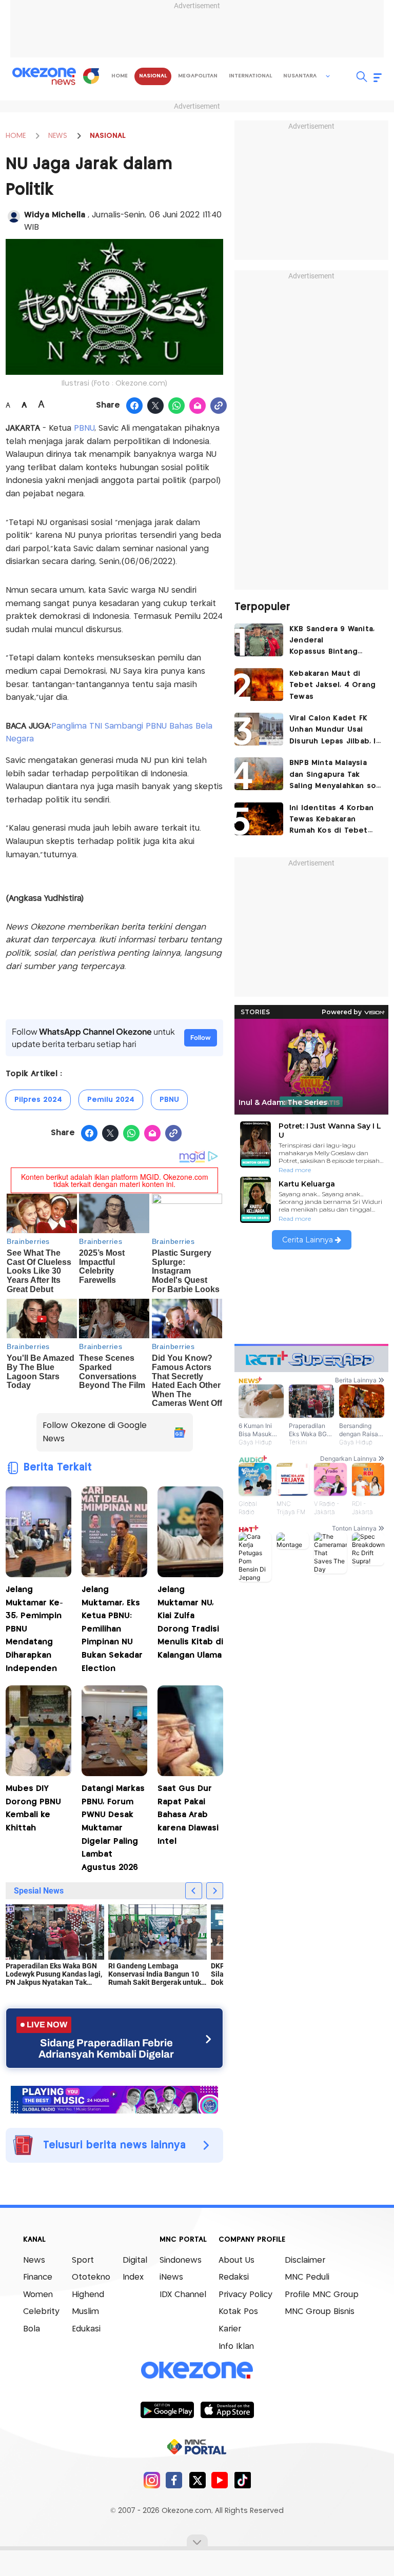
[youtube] (220, 2480)
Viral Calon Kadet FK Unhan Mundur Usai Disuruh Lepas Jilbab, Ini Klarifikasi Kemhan (336, 731)
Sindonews (181, 2260)
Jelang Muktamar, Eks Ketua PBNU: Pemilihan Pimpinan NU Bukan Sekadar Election (112, 1629)
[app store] (227, 2409)
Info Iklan (236, 2347)
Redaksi (234, 2277)
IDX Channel (183, 2295)
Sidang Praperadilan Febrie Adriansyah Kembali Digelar (106, 2048)
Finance (38, 2277)
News (34, 2260)
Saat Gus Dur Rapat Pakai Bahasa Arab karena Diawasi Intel (188, 1815)
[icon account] (14, 216)
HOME (16, 136)
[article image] (259, 640)
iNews (171, 2277)
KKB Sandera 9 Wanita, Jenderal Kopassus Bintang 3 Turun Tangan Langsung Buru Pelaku (332, 642)
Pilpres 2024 (38, 1100)
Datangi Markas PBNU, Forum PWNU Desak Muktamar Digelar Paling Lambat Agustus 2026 (113, 1828)
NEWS (58, 136)
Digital (135, 2260)
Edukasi (86, 2329)
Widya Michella (56, 215)
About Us (237, 2260)
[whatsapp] (177, 406)
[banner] (114, 2099)
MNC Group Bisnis (320, 2312)
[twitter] (197, 2480)
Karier (230, 2329)
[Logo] (91, 76)
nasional (153, 76)
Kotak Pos (238, 2312)
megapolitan (198, 76)
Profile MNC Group (322, 2295)
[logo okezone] (197, 2370)
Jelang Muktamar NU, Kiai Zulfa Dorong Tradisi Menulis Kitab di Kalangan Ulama (190, 1623)
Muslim (85, 2312)
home (120, 76)
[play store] (167, 2409)
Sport (83, 2260)
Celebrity (41, 2312)
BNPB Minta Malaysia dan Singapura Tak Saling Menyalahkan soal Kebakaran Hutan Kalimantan (336, 776)
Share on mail (198, 406)
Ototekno (91, 2277)
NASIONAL (108, 136)
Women (38, 2295)
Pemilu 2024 (111, 1100)
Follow (201, 1038)
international (250, 76)
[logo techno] (44, 76)
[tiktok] (242, 2480)
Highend (88, 2295)
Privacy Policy (245, 2295)
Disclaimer (305, 2260)
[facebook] (174, 2480)
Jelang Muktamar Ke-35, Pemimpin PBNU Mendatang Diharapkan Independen (34, 1629)
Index (133, 2277)
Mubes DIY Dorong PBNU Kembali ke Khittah (33, 1808)
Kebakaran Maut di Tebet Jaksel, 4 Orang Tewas (332, 685)
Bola (32, 2329)
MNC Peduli (307, 2277)
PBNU (84, 428)
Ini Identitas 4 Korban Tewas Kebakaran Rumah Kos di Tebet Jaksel (331, 821)
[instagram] (152, 2480)
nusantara (300, 76)
